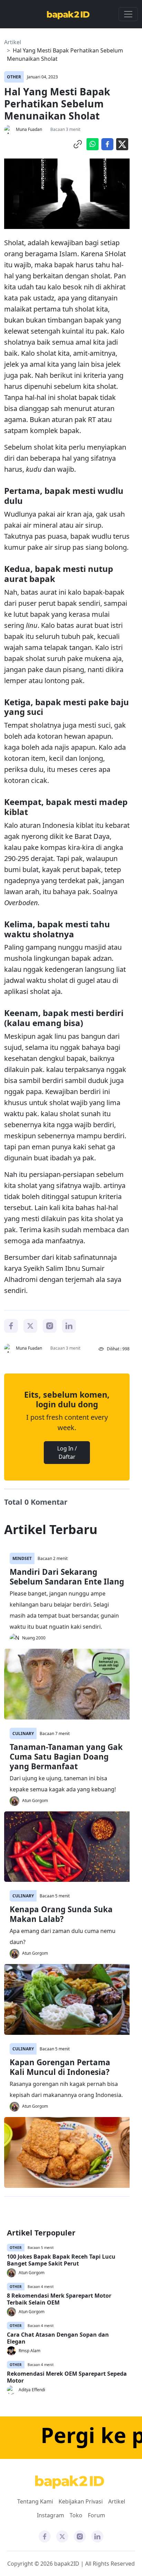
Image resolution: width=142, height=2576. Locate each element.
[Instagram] (50, 1325)
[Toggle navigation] (128, 14)
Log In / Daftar (67, 1453)
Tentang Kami (35, 2501)
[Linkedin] (69, 1325)
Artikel (13, 42)
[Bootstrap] (70, 2482)
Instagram (50, 2515)
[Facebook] (11, 1325)
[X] (30, 1325)
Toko (76, 2515)
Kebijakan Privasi (81, 2501)
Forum (97, 2515)
